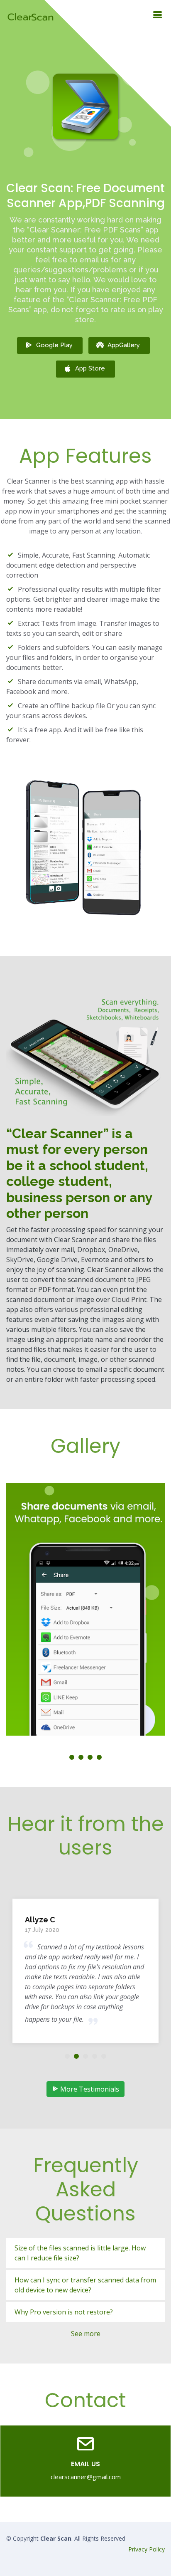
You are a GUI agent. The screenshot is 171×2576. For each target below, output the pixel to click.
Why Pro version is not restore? (64, 2312)
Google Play (54, 345)
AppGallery (124, 345)
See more (86, 2334)
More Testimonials (89, 2089)
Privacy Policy (147, 2549)
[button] (72, 1757)
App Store (90, 368)
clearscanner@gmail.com (86, 2477)
